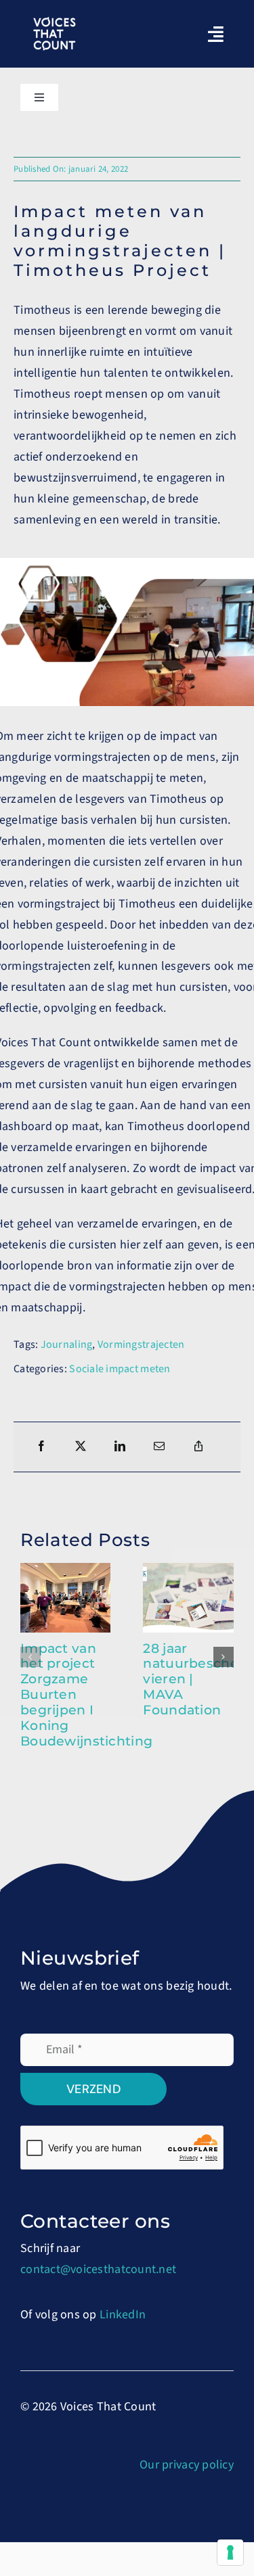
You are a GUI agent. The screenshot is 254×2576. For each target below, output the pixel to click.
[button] (30, 1657)
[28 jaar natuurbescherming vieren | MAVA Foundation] (188, 1571)
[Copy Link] (198, 1447)
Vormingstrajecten (141, 1344)
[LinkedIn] (120, 1447)
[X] (81, 1447)
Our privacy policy (187, 2465)
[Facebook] (41, 1447)
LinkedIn (123, 2315)
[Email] (159, 1447)
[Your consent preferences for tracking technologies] (230, 2552)
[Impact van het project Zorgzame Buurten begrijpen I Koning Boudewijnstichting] (66, 1571)
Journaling (67, 1344)
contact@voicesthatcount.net (98, 2269)
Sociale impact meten (120, 1369)
